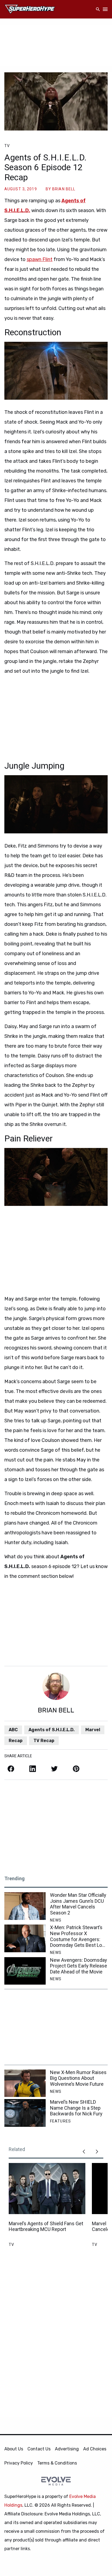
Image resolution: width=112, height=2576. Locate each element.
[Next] (97, 2152)
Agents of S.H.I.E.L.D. (52, 1730)
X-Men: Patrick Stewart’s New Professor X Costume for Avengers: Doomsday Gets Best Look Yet (79, 1936)
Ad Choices (95, 2449)
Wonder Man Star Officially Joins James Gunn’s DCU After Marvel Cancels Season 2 (78, 1904)
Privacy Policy (19, 2463)
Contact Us (39, 2449)
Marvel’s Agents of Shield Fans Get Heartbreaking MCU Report (46, 2226)
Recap (16, 1741)
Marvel (93, 1730)
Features (60, 2121)
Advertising (67, 2449)
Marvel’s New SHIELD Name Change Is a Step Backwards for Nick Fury (76, 2108)
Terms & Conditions (57, 2463)
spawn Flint (40, 259)
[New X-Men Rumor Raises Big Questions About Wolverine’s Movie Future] (25, 2083)
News (56, 1920)
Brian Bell (64, 189)
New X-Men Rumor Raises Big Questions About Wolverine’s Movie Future (78, 2078)
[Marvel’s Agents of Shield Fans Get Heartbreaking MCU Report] (47, 2189)
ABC (13, 1730)
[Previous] (84, 2152)
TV (7, 146)
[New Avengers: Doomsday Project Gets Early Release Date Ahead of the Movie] (25, 1971)
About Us (14, 2449)
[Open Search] (98, 9)
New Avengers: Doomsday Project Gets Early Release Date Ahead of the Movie (79, 1966)
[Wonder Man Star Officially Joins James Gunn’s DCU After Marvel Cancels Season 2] (25, 1906)
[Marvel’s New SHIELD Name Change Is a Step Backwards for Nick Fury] (25, 2113)
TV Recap (44, 1741)
